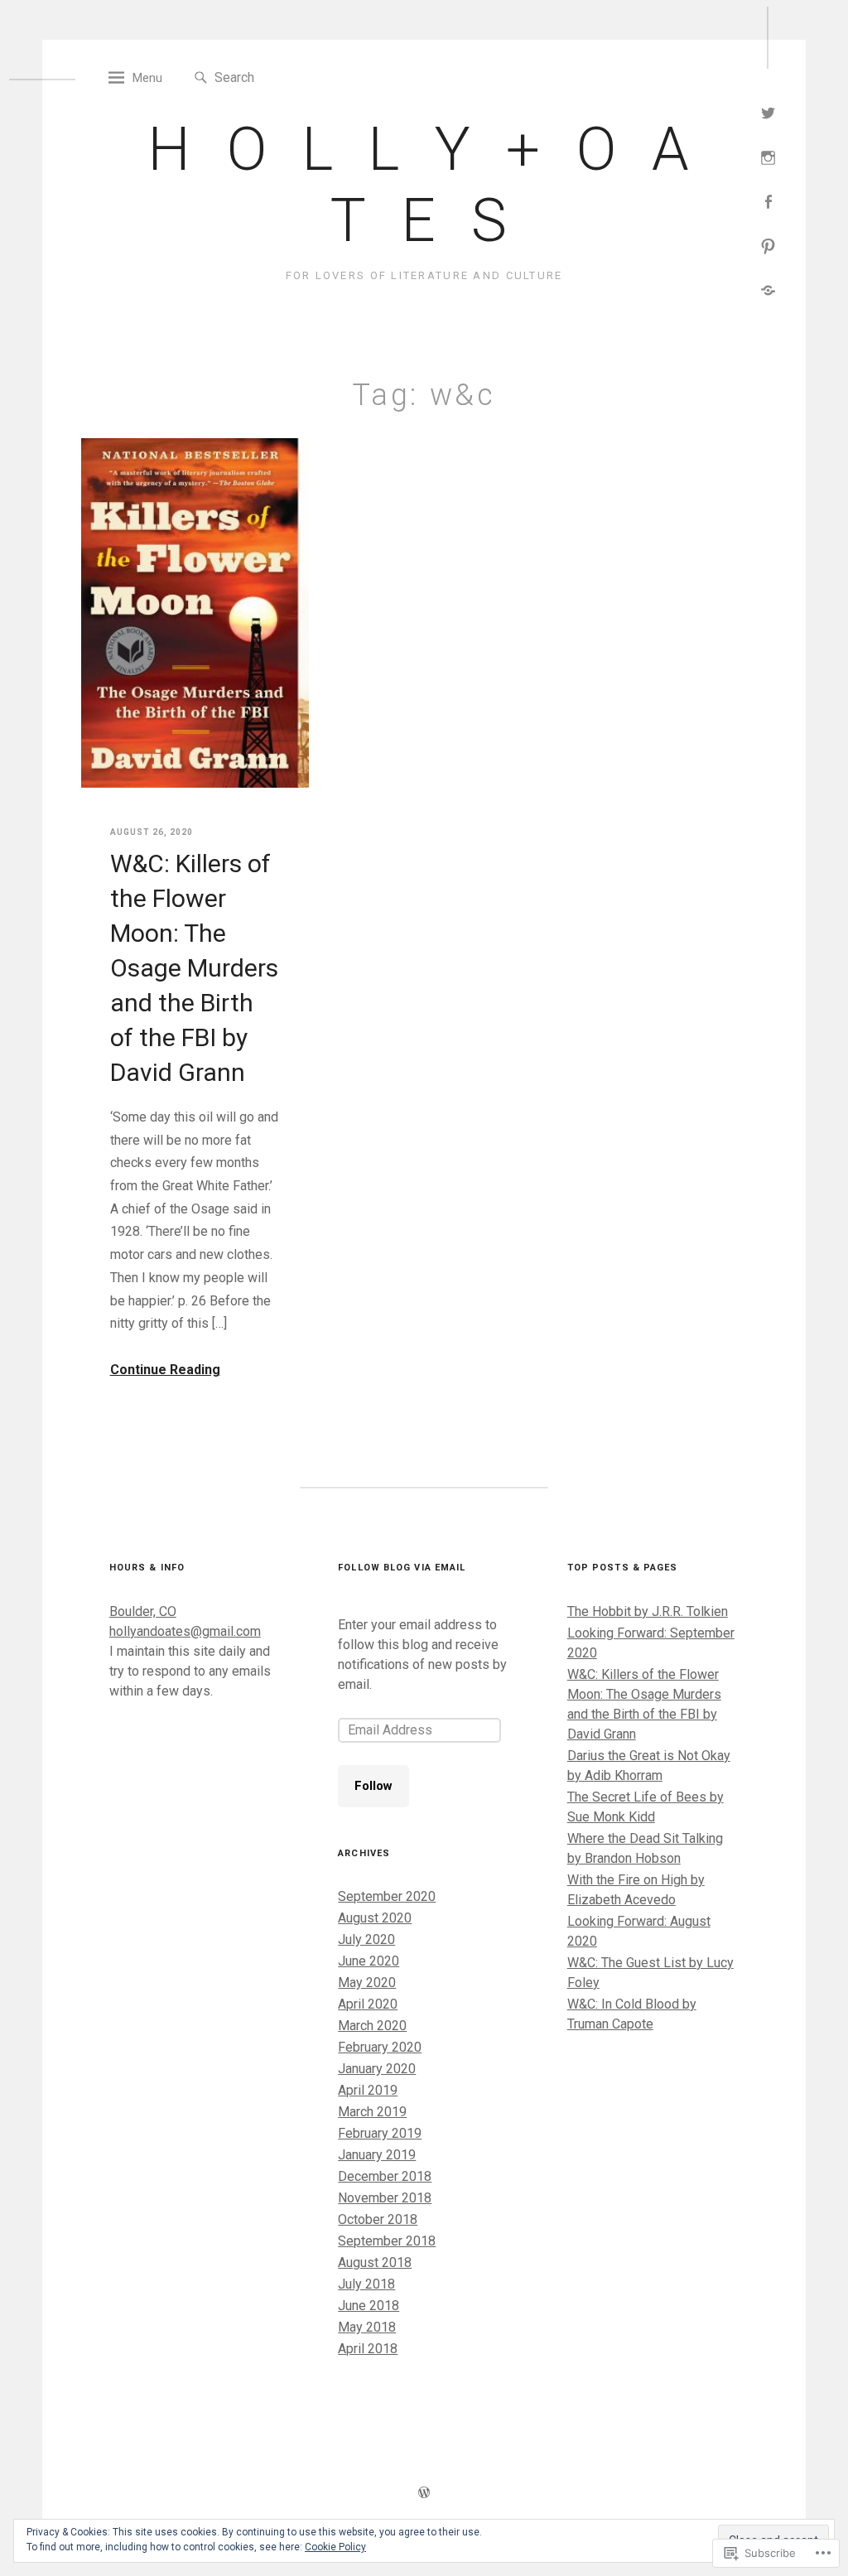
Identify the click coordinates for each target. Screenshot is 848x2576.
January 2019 (377, 2155)
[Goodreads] (768, 289)
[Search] (201, 78)
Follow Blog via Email (402, 1568)
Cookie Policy (335, 2547)
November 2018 (385, 2198)
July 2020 (366, 1939)
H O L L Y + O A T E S (424, 185)
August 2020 (375, 1918)
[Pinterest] (768, 245)
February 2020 (380, 2047)
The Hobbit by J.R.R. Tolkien (648, 1611)
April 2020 (368, 2004)
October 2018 (378, 2219)
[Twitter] (768, 111)
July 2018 (366, 2284)
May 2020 (367, 1983)
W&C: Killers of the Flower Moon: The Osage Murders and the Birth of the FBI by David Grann (194, 968)
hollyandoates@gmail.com (185, 1631)
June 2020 (369, 1961)
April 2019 (368, 2090)
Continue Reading (165, 1370)
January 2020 (377, 2069)
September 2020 (387, 1896)
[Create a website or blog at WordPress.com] (424, 2494)
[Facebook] (768, 200)
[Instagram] (768, 156)
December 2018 (385, 2176)
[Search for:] (290, 77)
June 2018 (369, 2306)
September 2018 (387, 2241)
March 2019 (372, 2112)
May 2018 (367, 2327)
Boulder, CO (143, 1611)
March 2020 (372, 2026)
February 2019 (380, 2133)
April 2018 (368, 2349)
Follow (373, 1786)
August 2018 (375, 2262)
